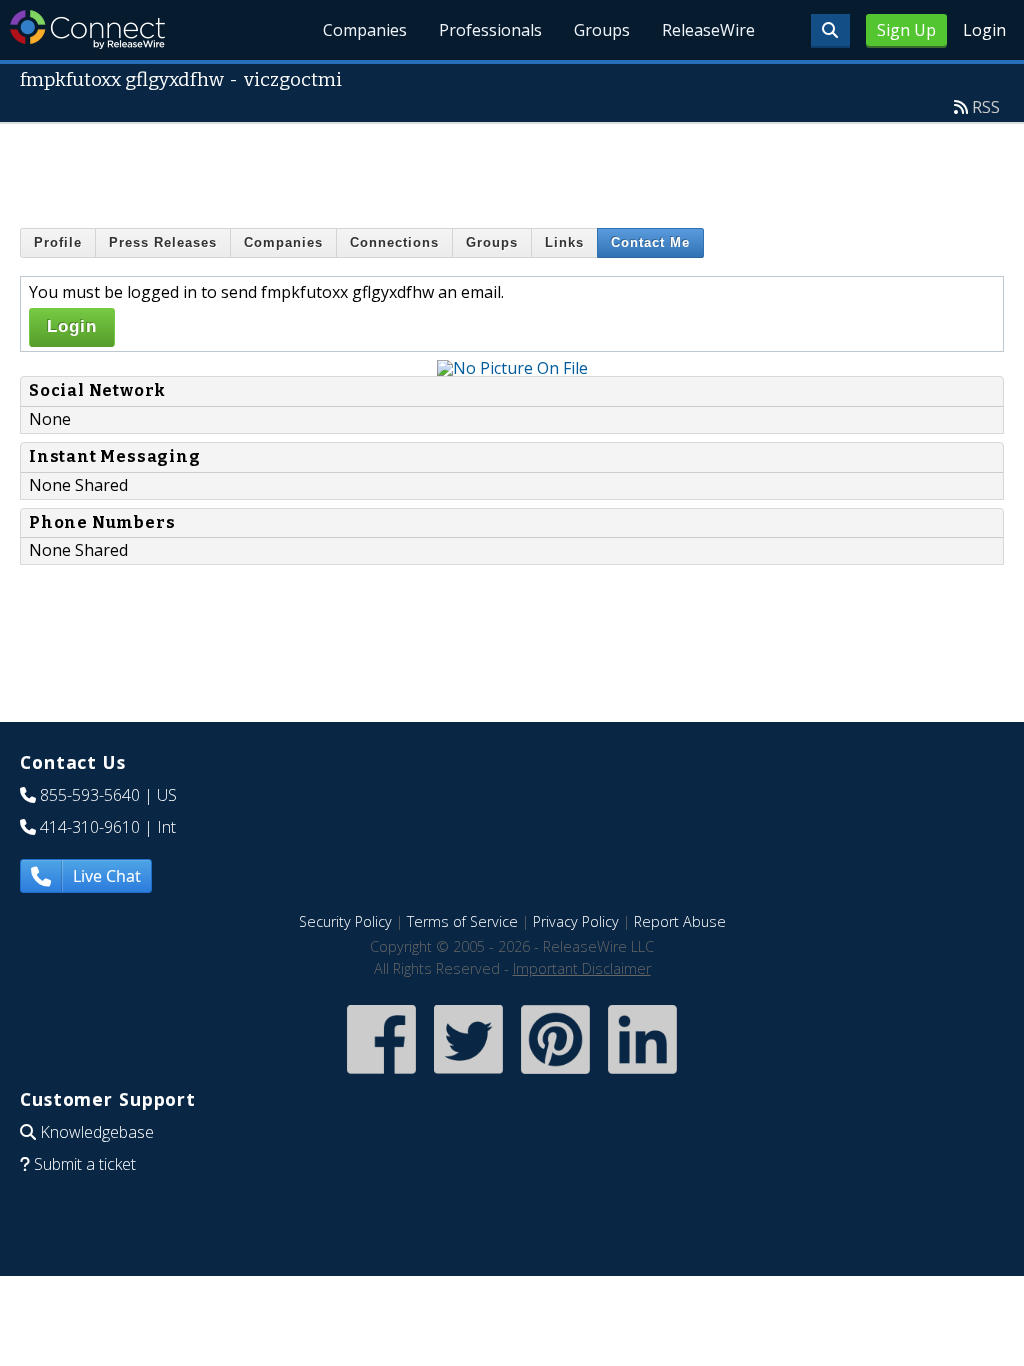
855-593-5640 (90, 795)
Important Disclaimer (582, 968)
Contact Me (650, 242)
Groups (602, 30)
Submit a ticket (85, 1164)
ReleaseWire (708, 30)
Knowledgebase (97, 1132)
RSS (986, 107)
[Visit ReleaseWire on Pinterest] (555, 1075)
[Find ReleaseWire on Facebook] (381, 1075)
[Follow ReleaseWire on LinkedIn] (642, 1075)
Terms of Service (462, 921)
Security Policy (345, 921)
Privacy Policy (576, 921)
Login (984, 30)
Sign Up (906, 30)
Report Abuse (680, 921)
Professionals (490, 30)
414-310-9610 (90, 827)
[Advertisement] (512, 169)
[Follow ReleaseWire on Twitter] (468, 1075)
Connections (394, 242)
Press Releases (163, 242)
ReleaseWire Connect (87, 29)
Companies (365, 30)
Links (564, 242)
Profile (58, 242)
